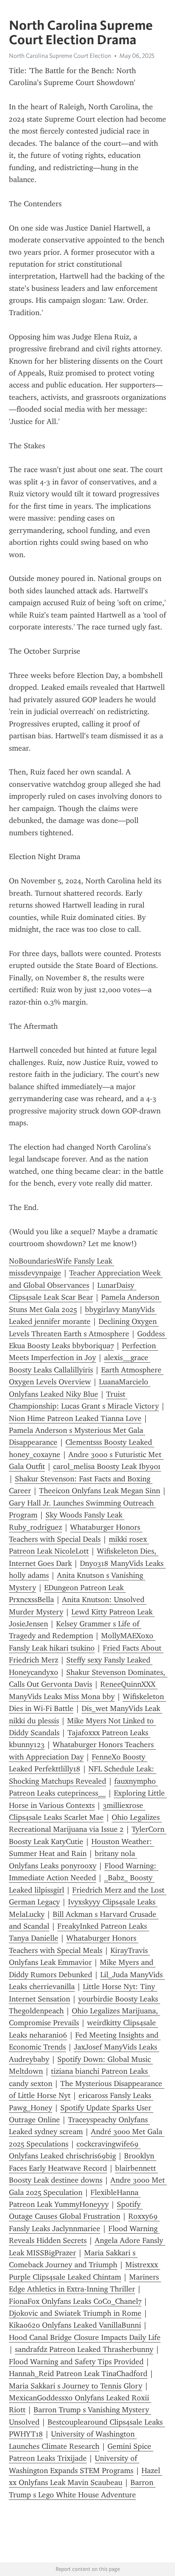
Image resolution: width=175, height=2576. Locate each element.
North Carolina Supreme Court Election (60, 56)
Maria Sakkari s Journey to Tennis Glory (76, 2386)
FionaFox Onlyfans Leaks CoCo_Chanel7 (75, 2301)
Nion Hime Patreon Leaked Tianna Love (75, 1418)
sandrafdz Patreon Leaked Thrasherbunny (84, 2349)
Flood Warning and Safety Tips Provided (76, 2362)
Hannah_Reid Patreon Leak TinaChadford (78, 2374)
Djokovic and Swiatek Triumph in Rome (75, 2313)
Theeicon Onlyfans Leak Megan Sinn (100, 1491)
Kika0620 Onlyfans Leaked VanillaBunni (75, 2325)
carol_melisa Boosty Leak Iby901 (107, 1466)
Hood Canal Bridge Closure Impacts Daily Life (85, 2337)
